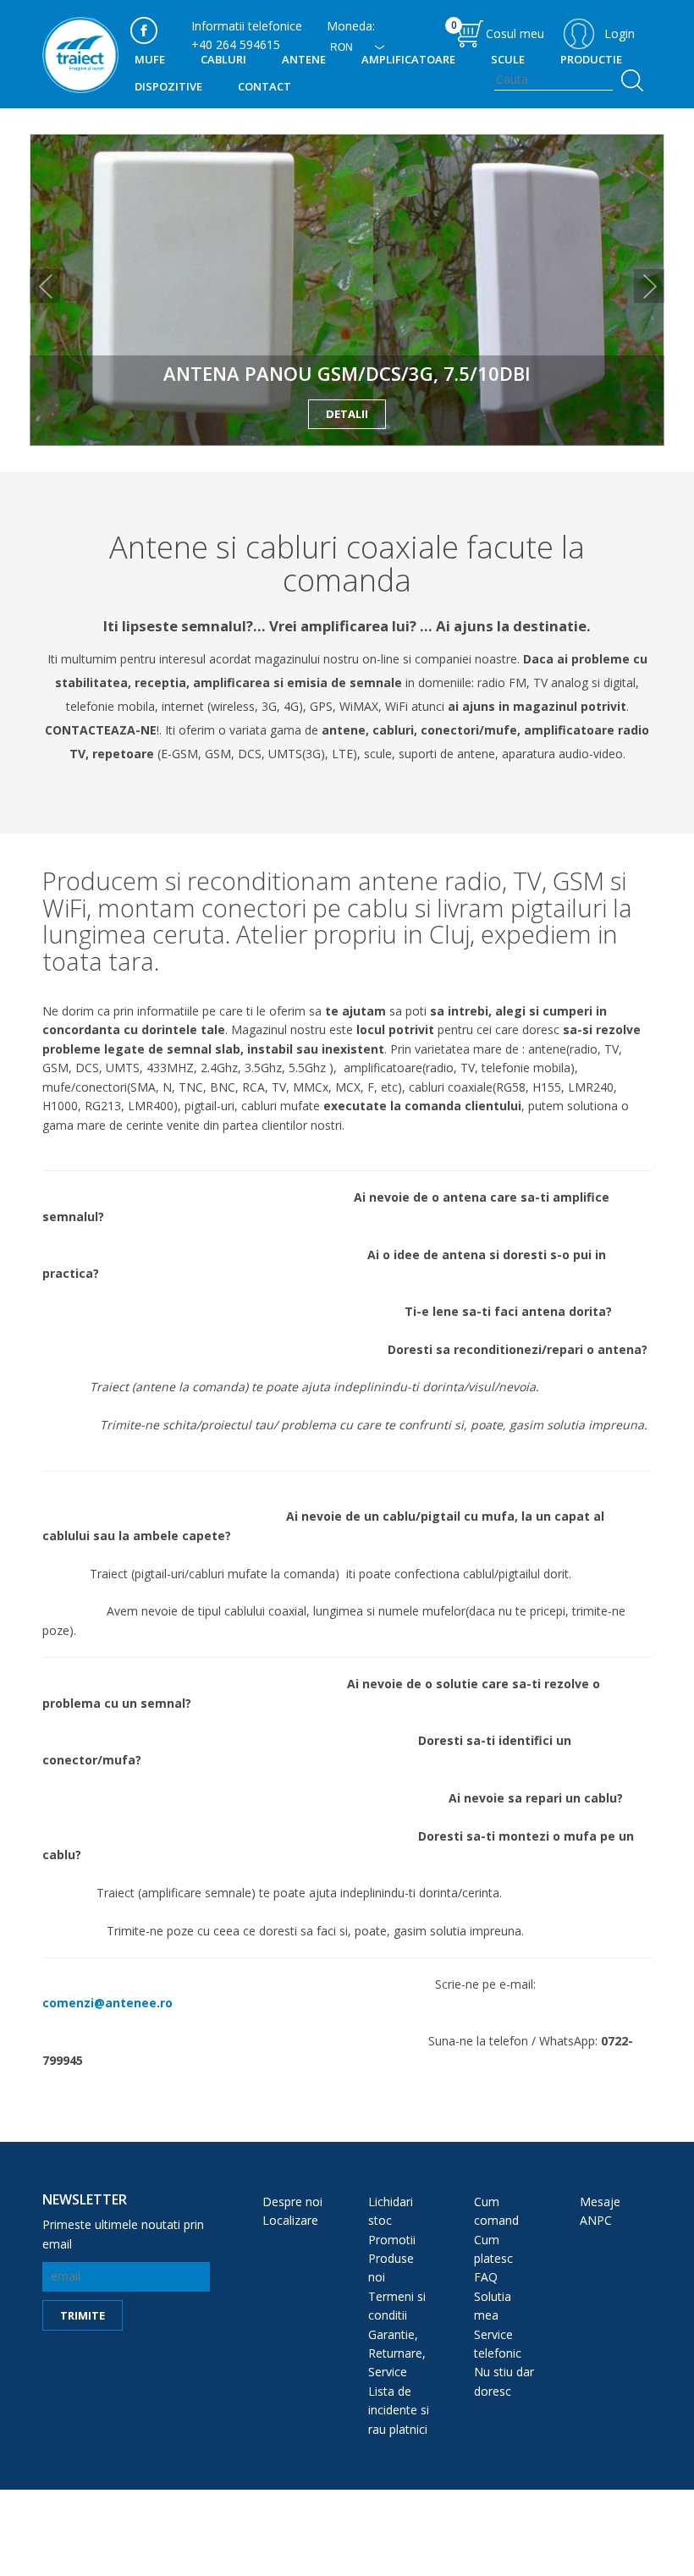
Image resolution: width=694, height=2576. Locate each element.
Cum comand (496, 2211)
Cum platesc (493, 2249)
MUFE (150, 59)
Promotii (392, 2240)
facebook (144, 30)
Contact (264, 86)
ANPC (596, 2220)
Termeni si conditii (397, 2306)
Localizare (290, 2220)
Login (620, 33)
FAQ (486, 2277)
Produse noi (391, 2268)
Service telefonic (498, 2344)
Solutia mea (493, 2306)
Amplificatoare (408, 59)
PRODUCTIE (591, 59)
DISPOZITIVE (168, 86)
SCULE (508, 59)
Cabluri (223, 59)
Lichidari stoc (391, 2211)
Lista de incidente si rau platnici (399, 2410)
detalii (347, 414)
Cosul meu (498, 30)
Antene (304, 59)
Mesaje (600, 2202)
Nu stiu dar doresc (504, 2381)
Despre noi (292, 2202)
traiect (80, 55)
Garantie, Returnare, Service (397, 2353)
